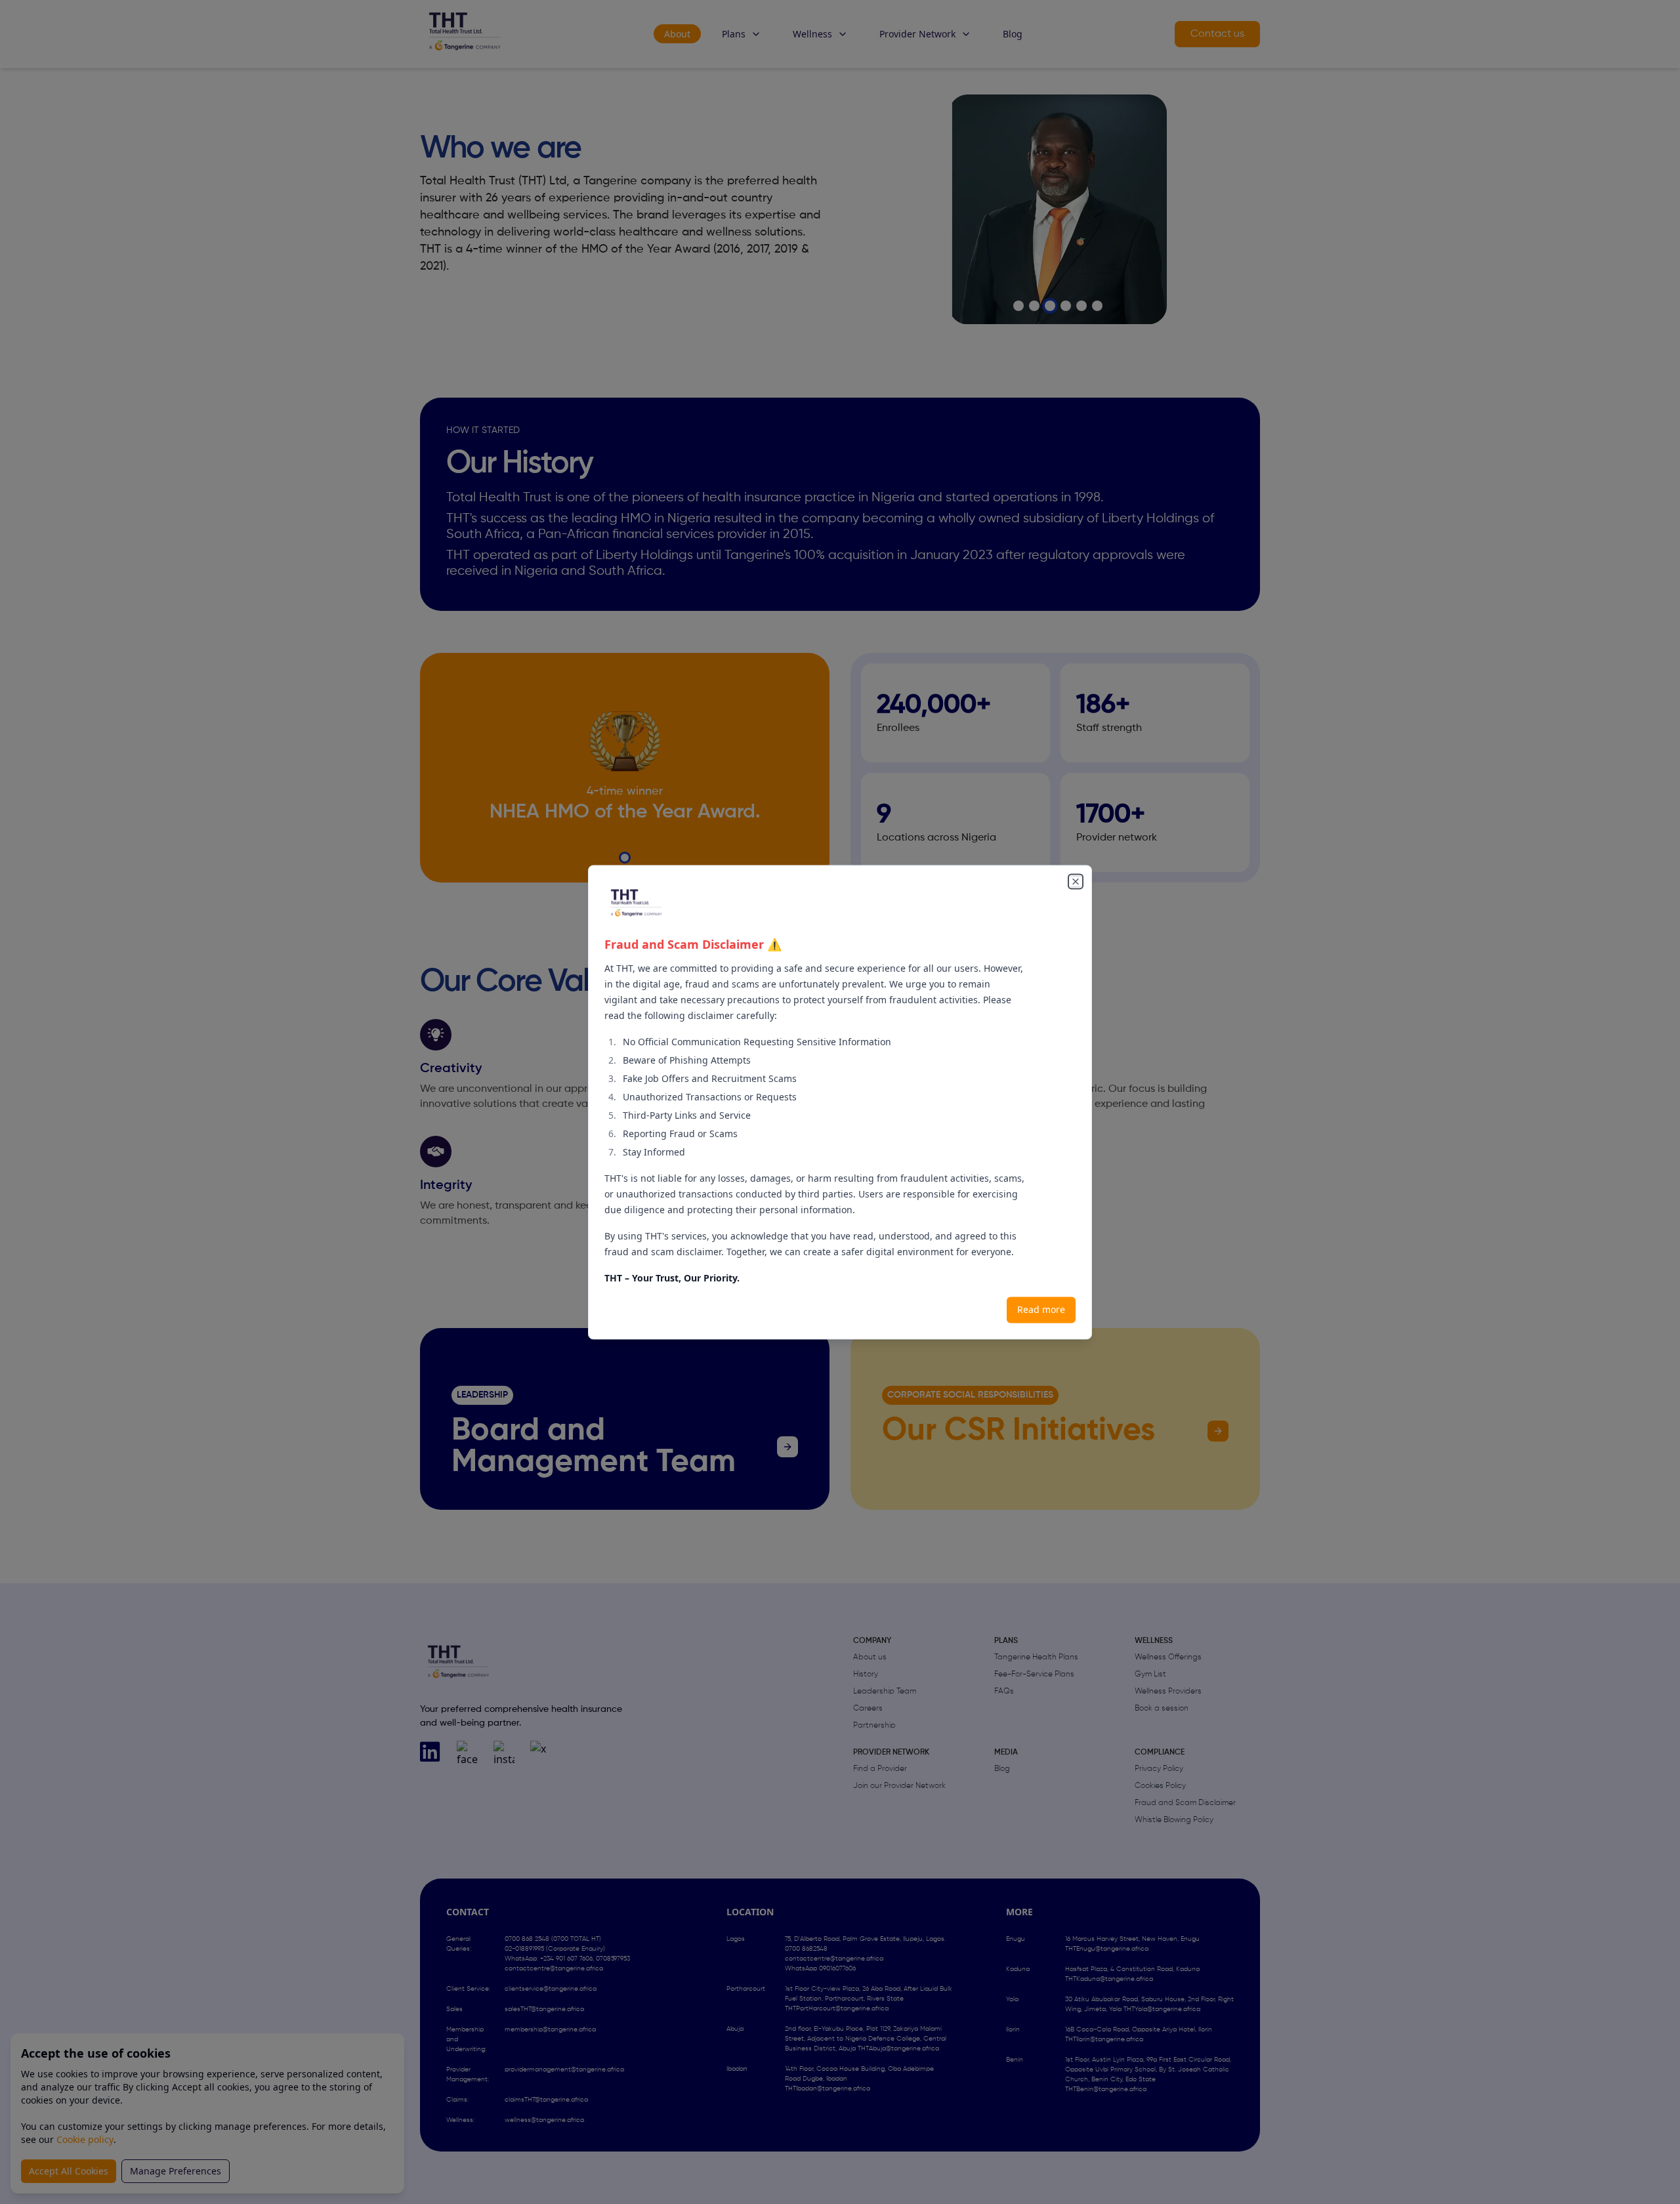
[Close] (1076, 881)
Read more (1041, 1309)
